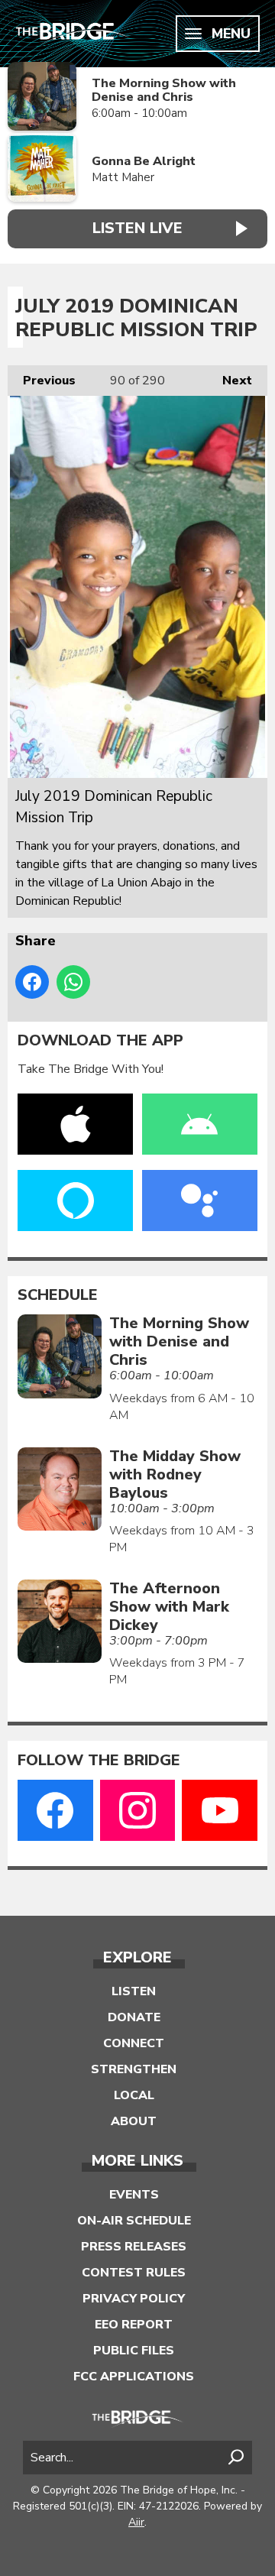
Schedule (58, 1295)
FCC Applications (134, 2377)
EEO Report (134, 2325)
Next (230, 381)
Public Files (134, 2351)
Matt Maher (123, 177)
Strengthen (134, 2069)
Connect (134, 2043)
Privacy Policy (134, 2299)
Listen (134, 1991)
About (134, 2121)
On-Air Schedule (134, 2221)
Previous (42, 381)
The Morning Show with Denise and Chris (164, 91)
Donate (134, 2017)
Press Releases (134, 2247)
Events (134, 2195)
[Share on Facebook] (32, 982)
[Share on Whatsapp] (73, 982)
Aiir (136, 2522)
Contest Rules (134, 2273)
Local (134, 2095)
